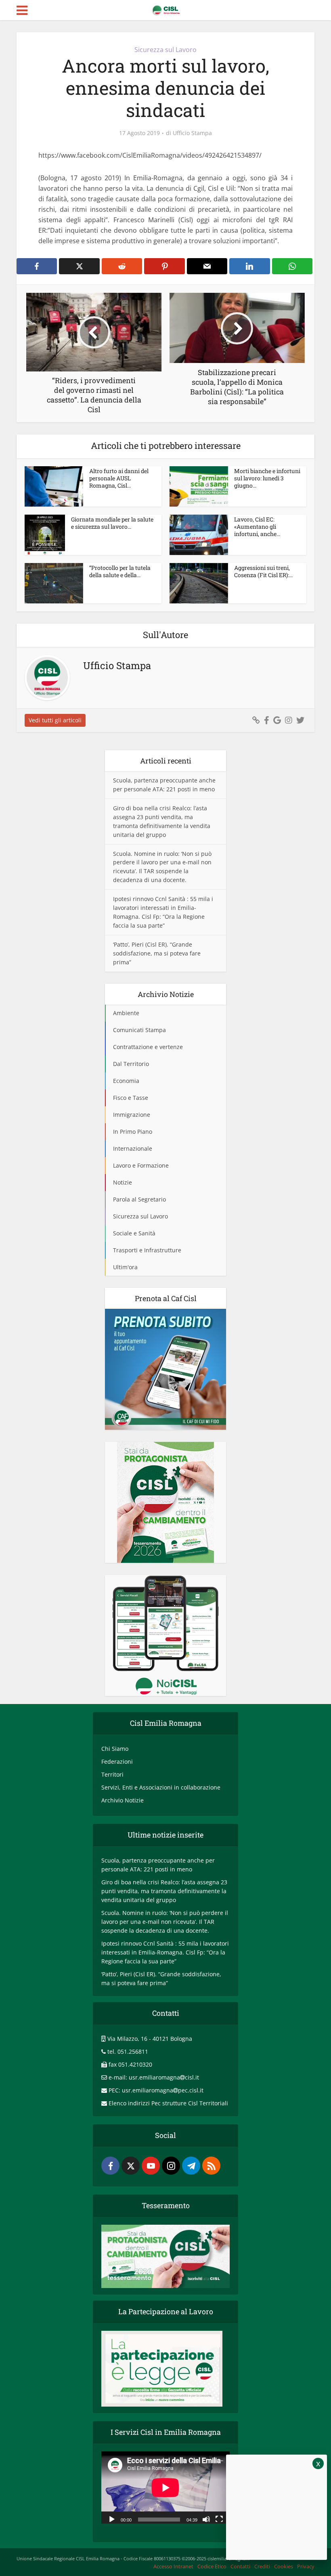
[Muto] (206, 2519)
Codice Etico (212, 2566)
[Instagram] (171, 2166)
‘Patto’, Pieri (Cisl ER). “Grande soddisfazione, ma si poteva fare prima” (157, 953)
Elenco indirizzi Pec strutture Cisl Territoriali (168, 2103)
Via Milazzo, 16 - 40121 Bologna (150, 2039)
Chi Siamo (115, 1749)
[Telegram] (191, 2166)
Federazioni (117, 1761)
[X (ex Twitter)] (131, 2166)
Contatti (240, 2566)
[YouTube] (151, 2166)
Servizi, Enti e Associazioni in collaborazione (161, 1787)
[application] (165, 2487)
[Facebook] (110, 2166)
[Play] (112, 2519)
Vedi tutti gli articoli (55, 720)
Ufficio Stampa (192, 133)
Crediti (262, 2566)
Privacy (306, 2566)
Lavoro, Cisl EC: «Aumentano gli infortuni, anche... (257, 527)
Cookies (284, 2566)
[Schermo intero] (219, 2519)
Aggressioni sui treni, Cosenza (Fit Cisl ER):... (263, 571)
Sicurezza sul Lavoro (165, 50)
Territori (112, 1774)
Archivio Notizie (123, 1800)
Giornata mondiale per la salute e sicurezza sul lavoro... (112, 523)
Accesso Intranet (173, 2566)
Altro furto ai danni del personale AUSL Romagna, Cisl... (119, 478)
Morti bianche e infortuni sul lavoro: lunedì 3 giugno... (267, 478)
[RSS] (211, 2166)
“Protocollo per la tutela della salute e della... (120, 571)
